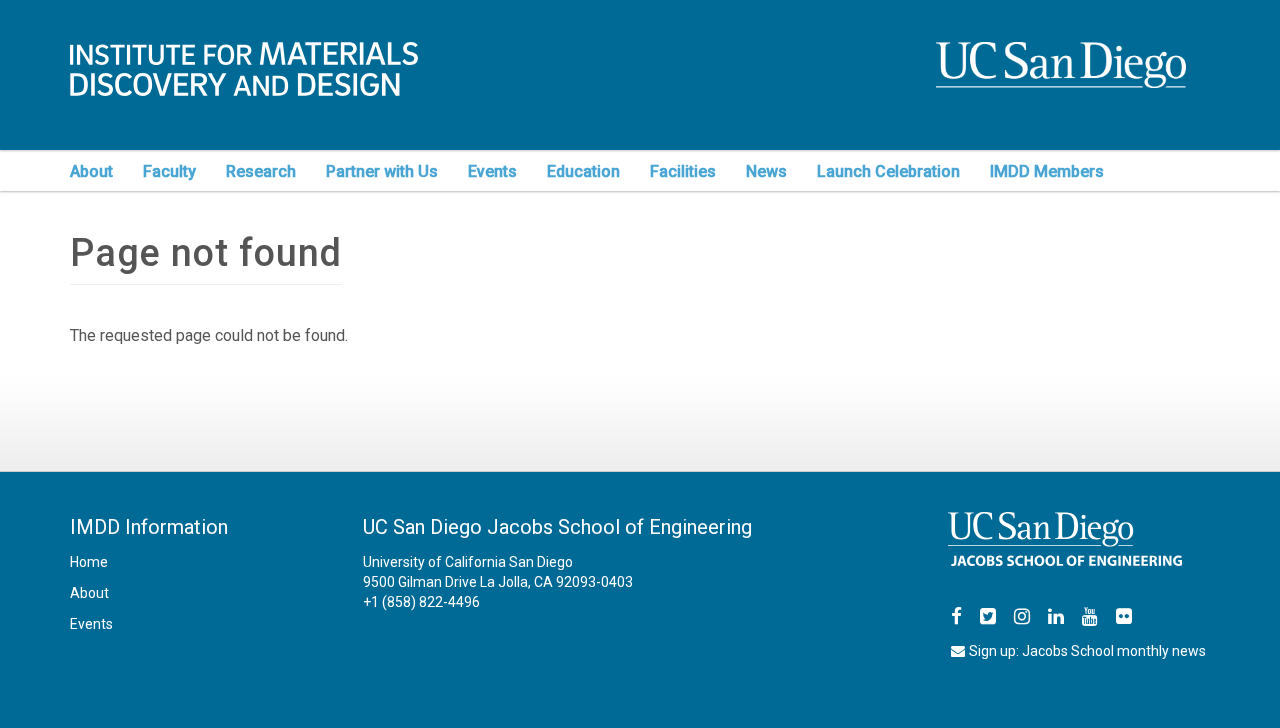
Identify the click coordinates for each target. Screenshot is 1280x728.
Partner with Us (382, 171)
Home (89, 562)
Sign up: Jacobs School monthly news (1087, 651)
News (766, 171)
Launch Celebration (888, 171)
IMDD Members (1047, 171)
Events (492, 171)
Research (261, 171)
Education (583, 171)
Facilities (683, 171)
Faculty (169, 171)
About (91, 171)
